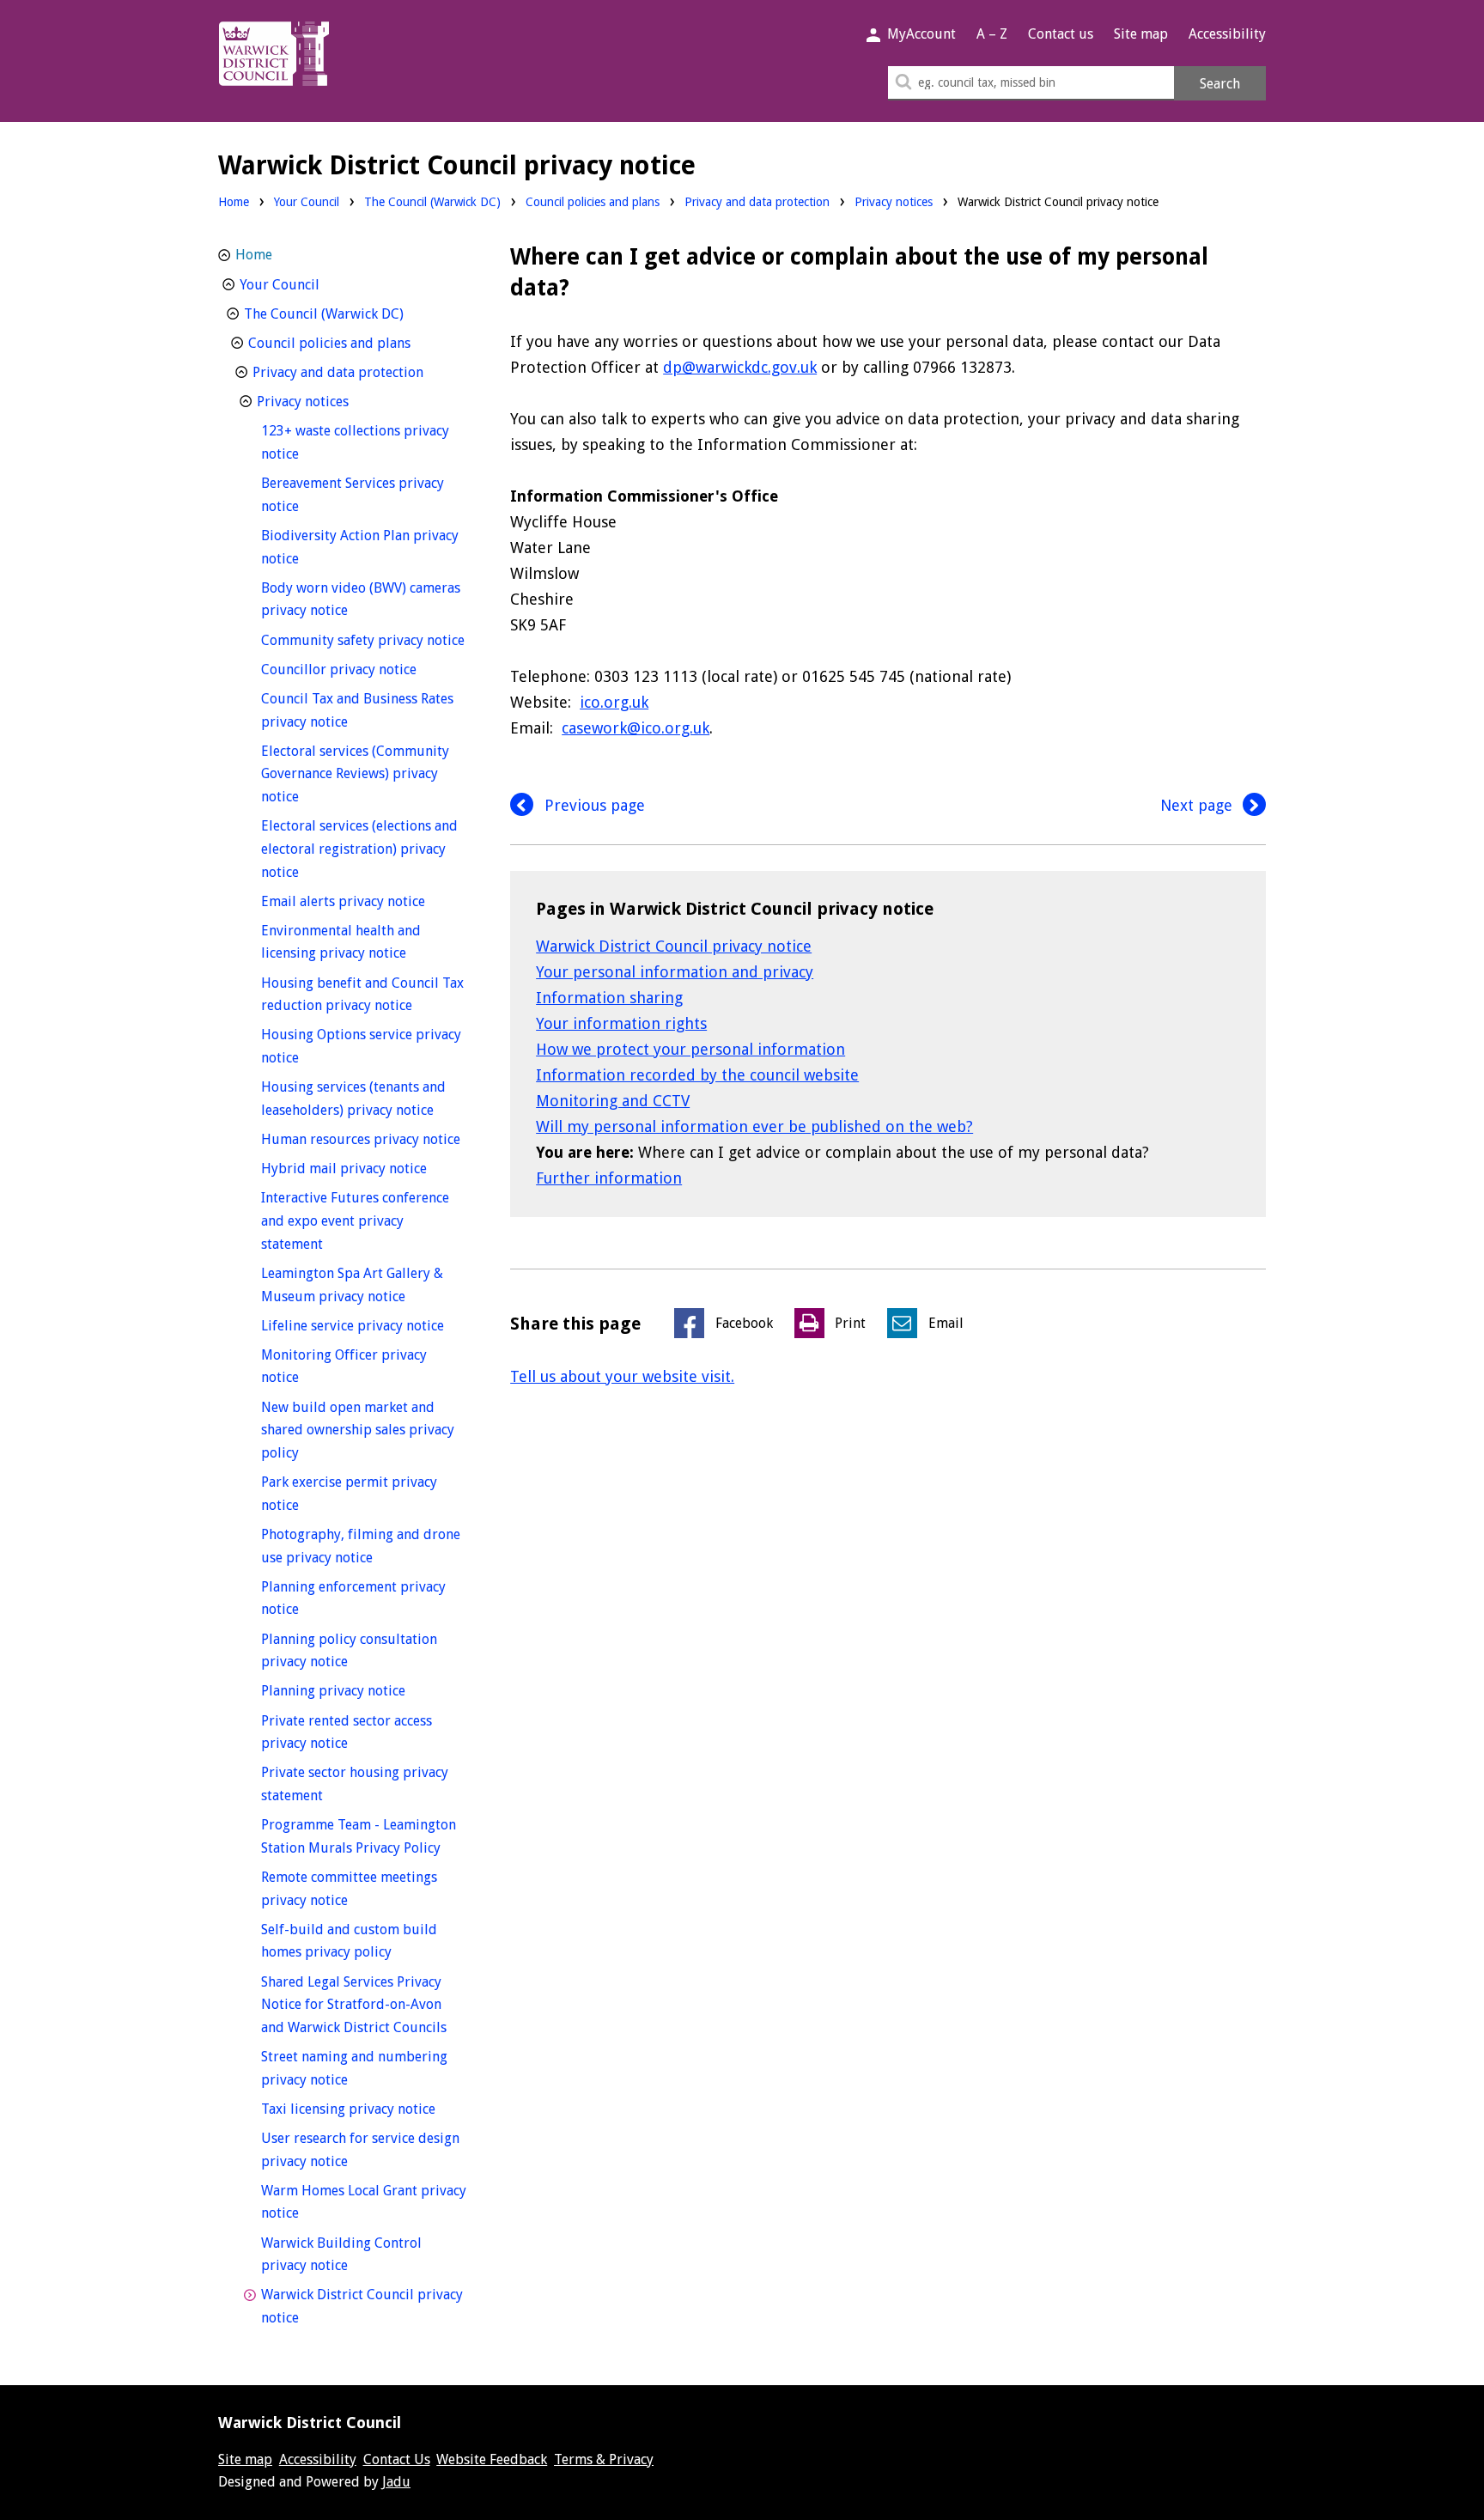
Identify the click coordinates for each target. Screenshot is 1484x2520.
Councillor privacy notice (364, 669)
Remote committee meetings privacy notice (349, 1889)
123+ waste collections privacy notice (355, 442)
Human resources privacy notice (364, 1139)
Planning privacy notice (364, 1690)
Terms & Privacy (604, 2459)
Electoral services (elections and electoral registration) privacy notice (359, 849)
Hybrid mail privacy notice (364, 1168)
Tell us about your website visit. (622, 1376)
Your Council (307, 202)
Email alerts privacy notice (364, 901)
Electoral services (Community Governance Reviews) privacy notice (355, 774)
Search (1220, 84)
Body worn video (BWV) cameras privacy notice (361, 600)
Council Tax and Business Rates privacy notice (357, 710)
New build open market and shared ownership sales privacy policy (358, 1430)
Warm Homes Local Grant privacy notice (364, 2202)
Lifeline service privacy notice (364, 1325)
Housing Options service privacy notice (361, 1046)
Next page (1198, 805)
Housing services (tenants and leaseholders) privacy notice (364, 1099)
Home (234, 202)
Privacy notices (894, 202)
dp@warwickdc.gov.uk (740, 367)
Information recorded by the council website (697, 1075)
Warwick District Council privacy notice (674, 946)
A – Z (992, 34)
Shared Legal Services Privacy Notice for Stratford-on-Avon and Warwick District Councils (364, 2005)
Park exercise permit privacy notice (349, 1494)
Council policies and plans (593, 202)
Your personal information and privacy (675, 972)
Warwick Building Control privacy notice (341, 2255)
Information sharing (609, 998)
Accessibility (1227, 34)
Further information (609, 1178)
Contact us (1061, 34)
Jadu (396, 2482)
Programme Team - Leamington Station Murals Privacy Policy (364, 1836)
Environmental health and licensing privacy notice (364, 942)
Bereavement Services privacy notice (353, 495)
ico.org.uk (614, 702)
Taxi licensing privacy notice (364, 2109)
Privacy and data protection (757, 202)
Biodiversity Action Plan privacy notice (360, 547)
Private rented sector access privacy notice (347, 1732)
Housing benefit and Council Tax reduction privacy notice (364, 995)
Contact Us (397, 2459)
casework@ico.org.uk (636, 728)
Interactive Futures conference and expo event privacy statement (355, 1220)
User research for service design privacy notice (360, 2150)
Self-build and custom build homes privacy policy (358, 1941)
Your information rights (621, 1023)
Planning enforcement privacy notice (353, 1598)
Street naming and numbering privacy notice (354, 2068)
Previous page (593, 805)
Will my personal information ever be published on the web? (754, 1126)
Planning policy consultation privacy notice (349, 1651)
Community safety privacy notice (364, 640)
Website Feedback (492, 2459)
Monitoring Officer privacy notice (344, 1367)
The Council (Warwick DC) (432, 202)
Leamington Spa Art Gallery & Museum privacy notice (364, 1285)
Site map (1141, 34)
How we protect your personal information (690, 1049)
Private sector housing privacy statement (355, 1784)
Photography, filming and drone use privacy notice (361, 1546)
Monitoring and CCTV (613, 1101)
